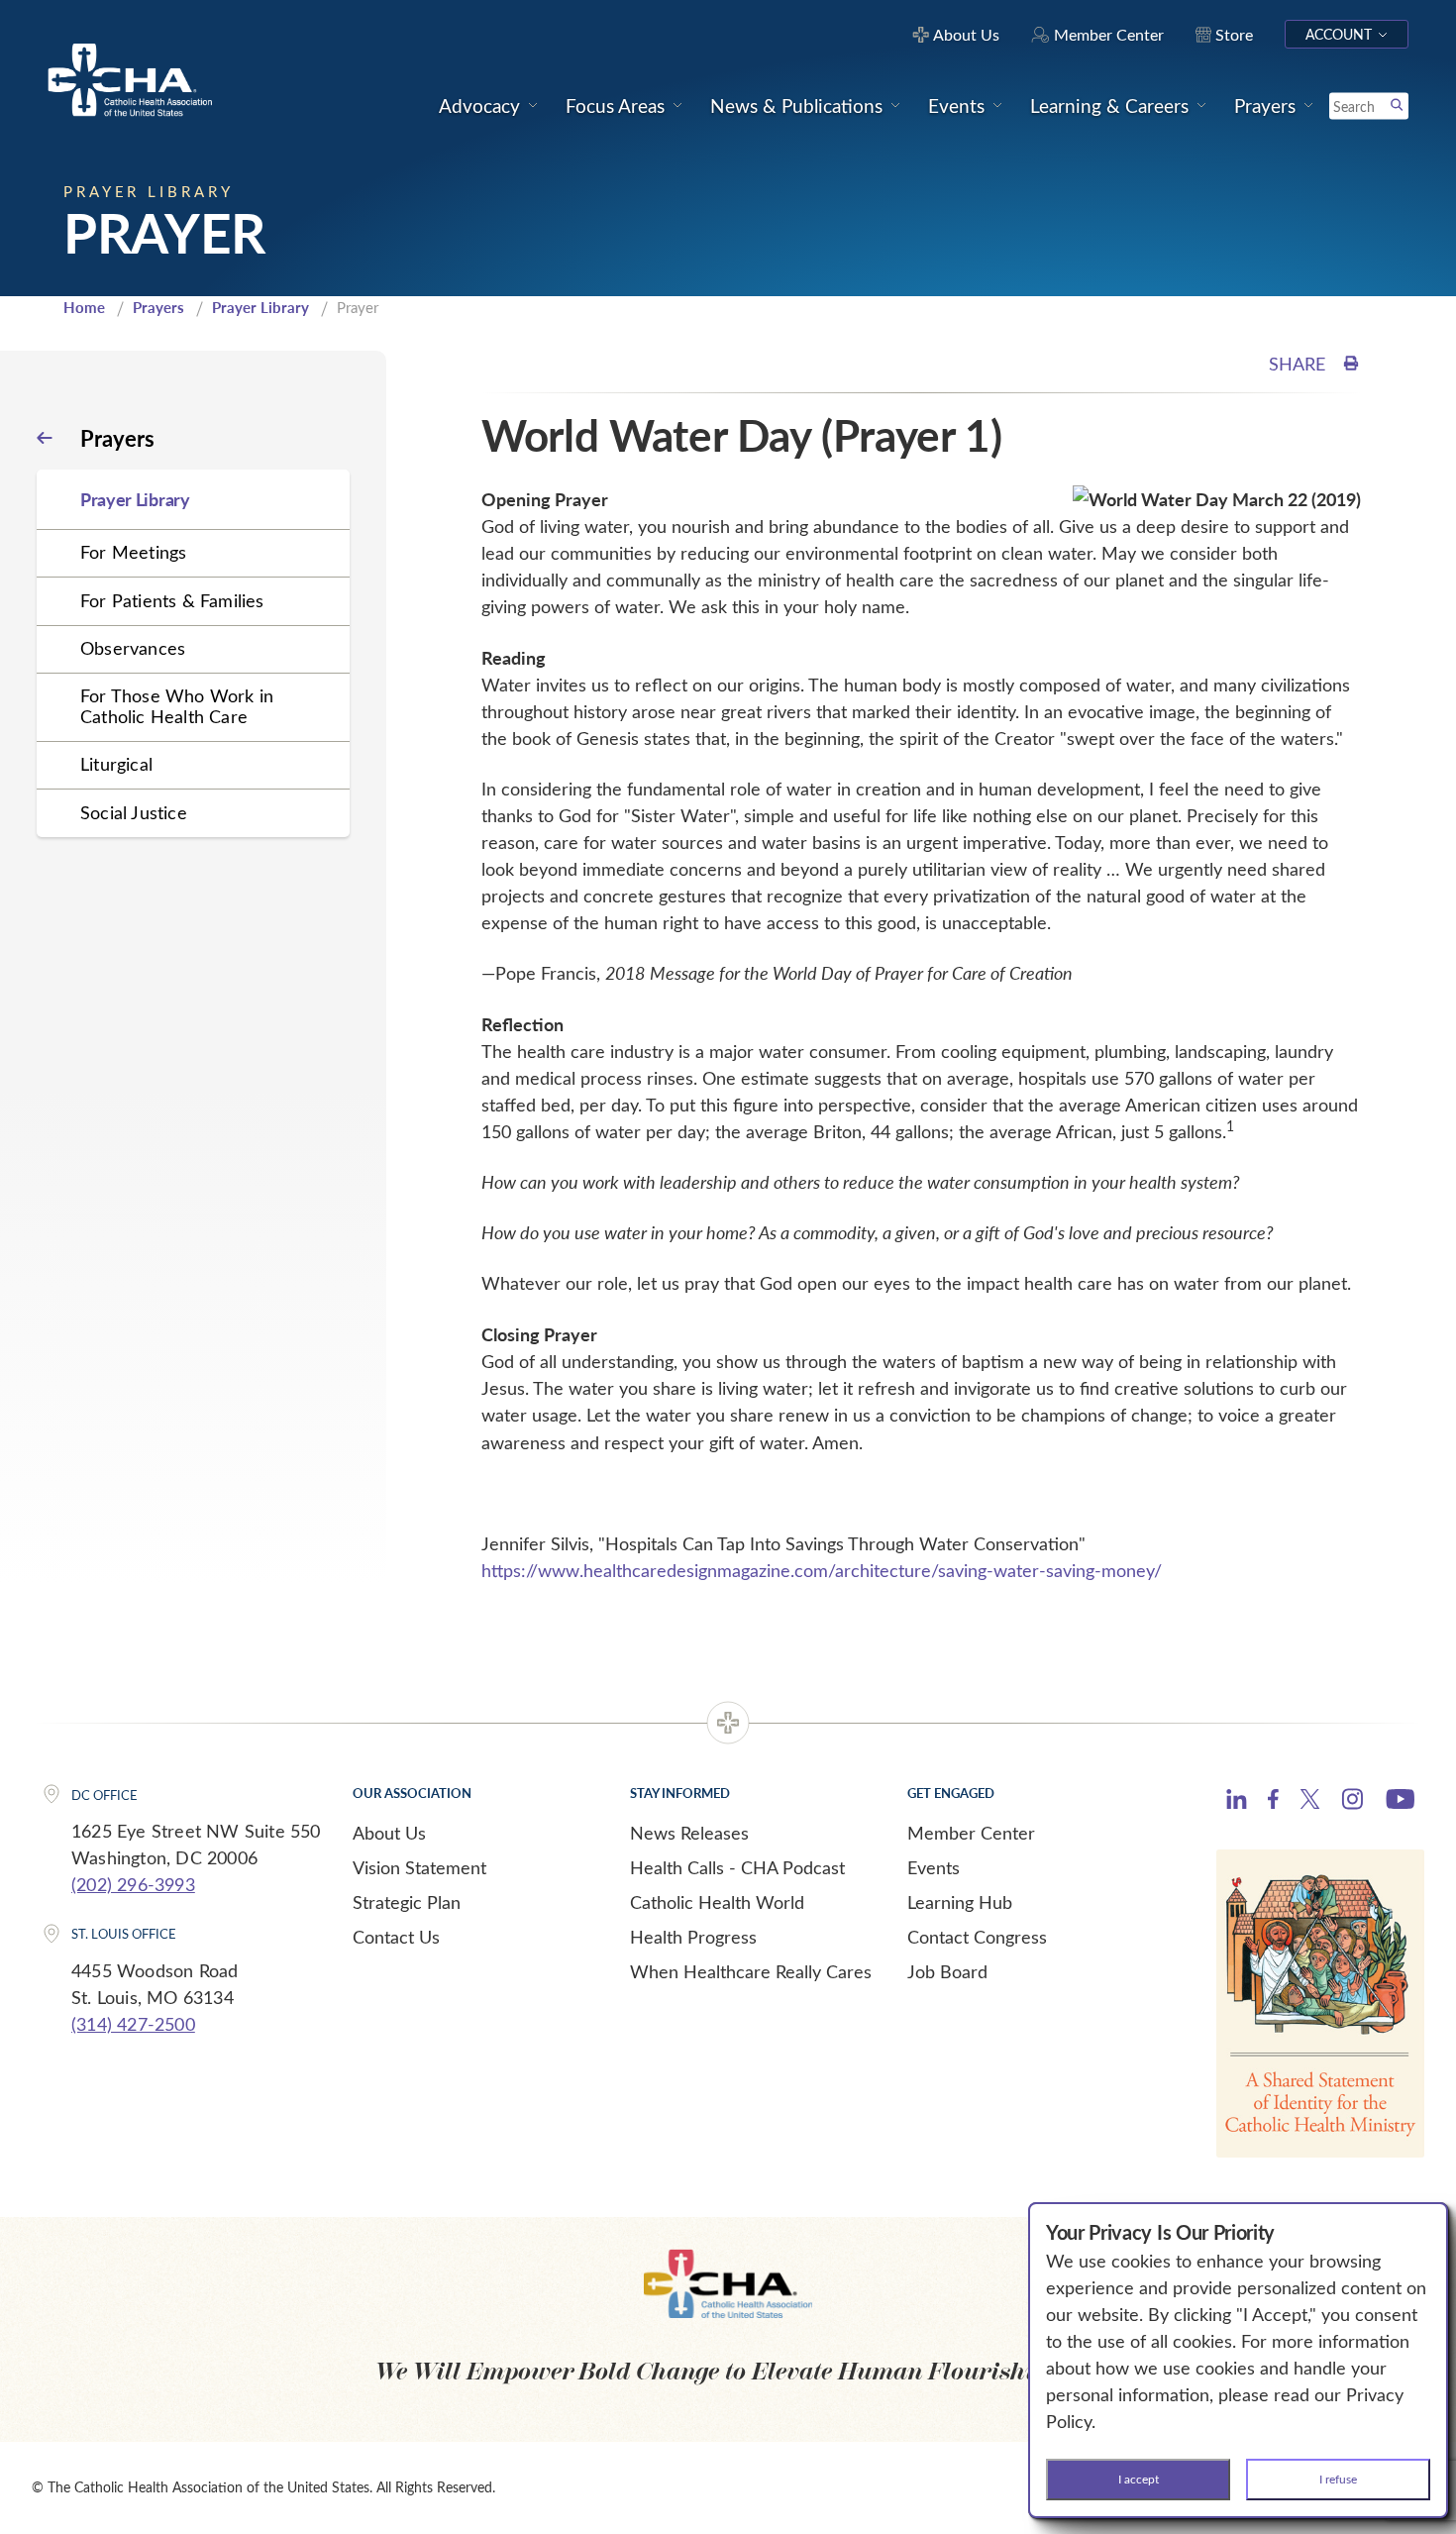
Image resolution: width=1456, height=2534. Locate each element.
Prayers (158, 307)
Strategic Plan (407, 1902)
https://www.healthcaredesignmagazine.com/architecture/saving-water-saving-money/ (822, 1570)
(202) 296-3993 (133, 1884)
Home (84, 307)
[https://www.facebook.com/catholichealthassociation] (1273, 1802)
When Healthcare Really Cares (751, 1971)
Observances (133, 648)
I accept (1139, 2479)
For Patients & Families (172, 600)
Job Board (947, 1971)
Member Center (971, 1833)
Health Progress (693, 1937)
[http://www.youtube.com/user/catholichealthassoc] (1400, 1802)
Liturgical (116, 764)
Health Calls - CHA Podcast (737, 1867)
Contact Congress (977, 1937)
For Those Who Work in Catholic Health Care (177, 706)
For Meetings (133, 552)
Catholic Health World (717, 1902)
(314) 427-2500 (133, 2024)
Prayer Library (260, 307)
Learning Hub (960, 1902)
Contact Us (396, 1937)
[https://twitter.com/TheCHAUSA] (1310, 1802)
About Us (389, 1833)
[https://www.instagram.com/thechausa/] (1352, 1804)
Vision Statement (419, 1867)
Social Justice (134, 812)
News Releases (689, 1833)
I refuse (1338, 2479)
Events (934, 1867)
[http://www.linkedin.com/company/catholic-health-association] (1237, 1802)
